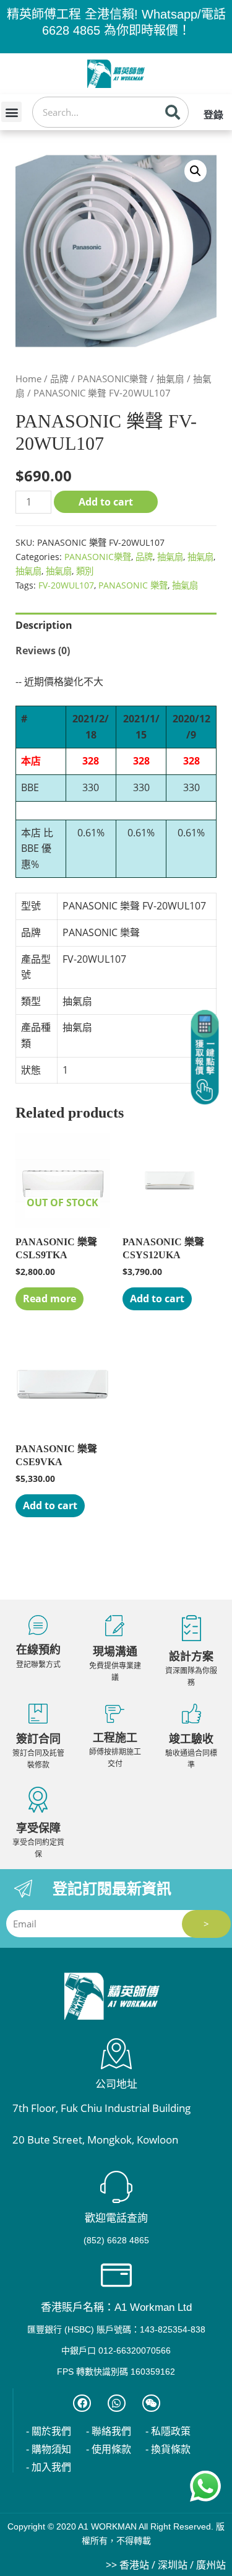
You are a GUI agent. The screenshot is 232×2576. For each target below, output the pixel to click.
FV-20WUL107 (66, 585)
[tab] (116, 626)
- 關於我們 (49, 2431)
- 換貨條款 (168, 2449)
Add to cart (106, 502)
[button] (11, 112)
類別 (85, 571)
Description (44, 625)
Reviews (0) (43, 651)
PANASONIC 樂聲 (133, 585)
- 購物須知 (49, 2449)
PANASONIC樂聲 (113, 379)
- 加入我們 (49, 2467)
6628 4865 (71, 30)
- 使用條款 (109, 2449)
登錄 (213, 115)
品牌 (59, 379)
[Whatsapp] (117, 2403)
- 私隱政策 (168, 2431)
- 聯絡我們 (109, 2431)
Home (28, 379)
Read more (49, 1299)
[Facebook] (82, 2403)
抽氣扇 (170, 379)
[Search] (173, 112)
